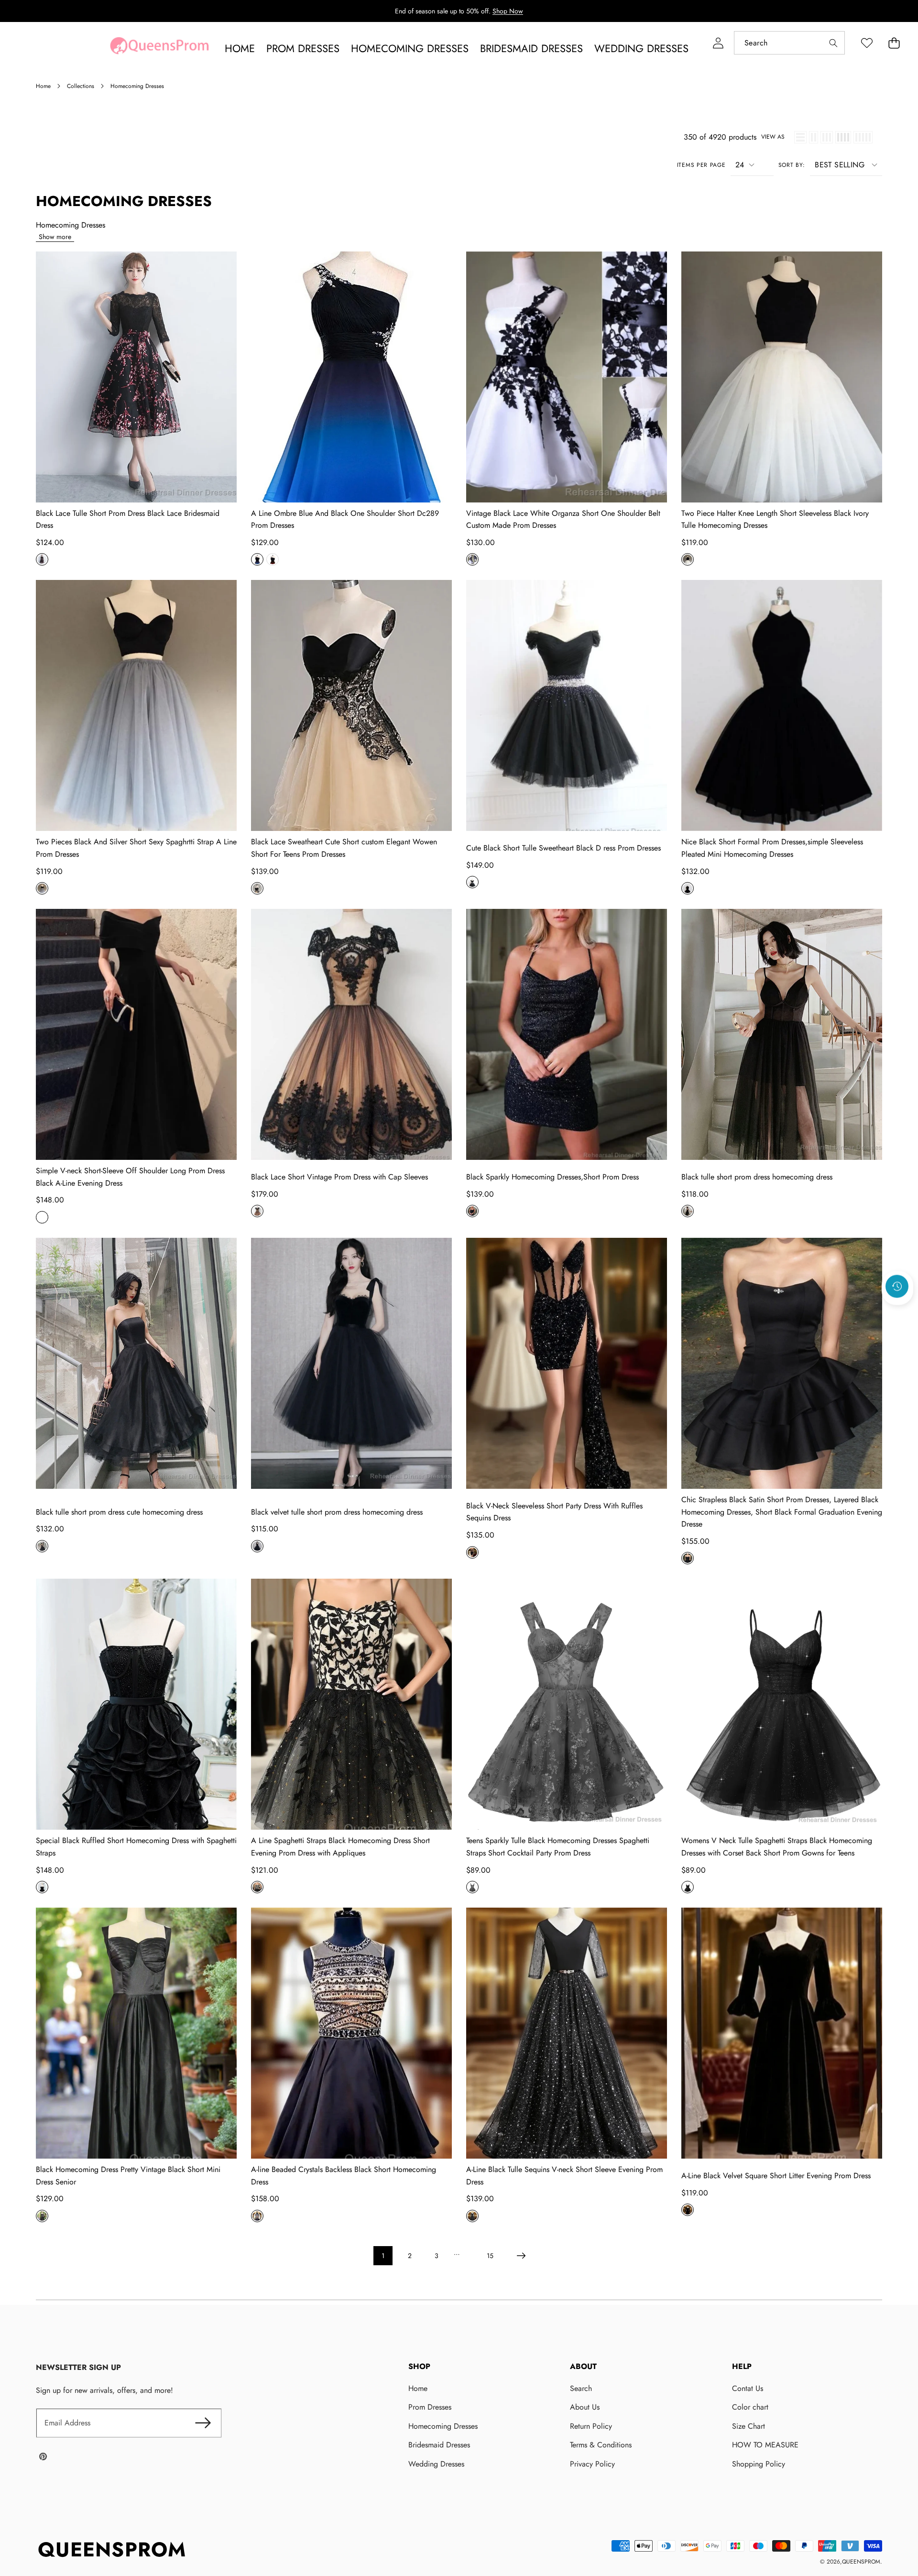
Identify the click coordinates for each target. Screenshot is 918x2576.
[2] (814, 137)
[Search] (833, 43)
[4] (843, 137)
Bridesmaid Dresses (439, 2445)
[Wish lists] (867, 43)
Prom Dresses (430, 2407)
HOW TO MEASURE (765, 2445)
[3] (827, 137)
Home (418, 2388)
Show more (55, 237)
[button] (894, 43)
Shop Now (508, 11)
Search (581, 2388)
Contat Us (748, 2388)
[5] (863, 137)
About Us (585, 2407)
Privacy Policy (592, 2464)
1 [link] (383, 2256)
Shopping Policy (759, 2464)
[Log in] (718, 43)
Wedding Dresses (436, 2464)
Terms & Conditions (601, 2445)
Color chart (750, 2407)
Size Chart (749, 2426)
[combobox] (789, 43)
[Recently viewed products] (897, 1287)
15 (490, 2256)
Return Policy (591, 2426)
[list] (800, 137)
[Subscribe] (203, 2423)
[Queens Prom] (159, 48)
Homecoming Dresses (443, 2426)
